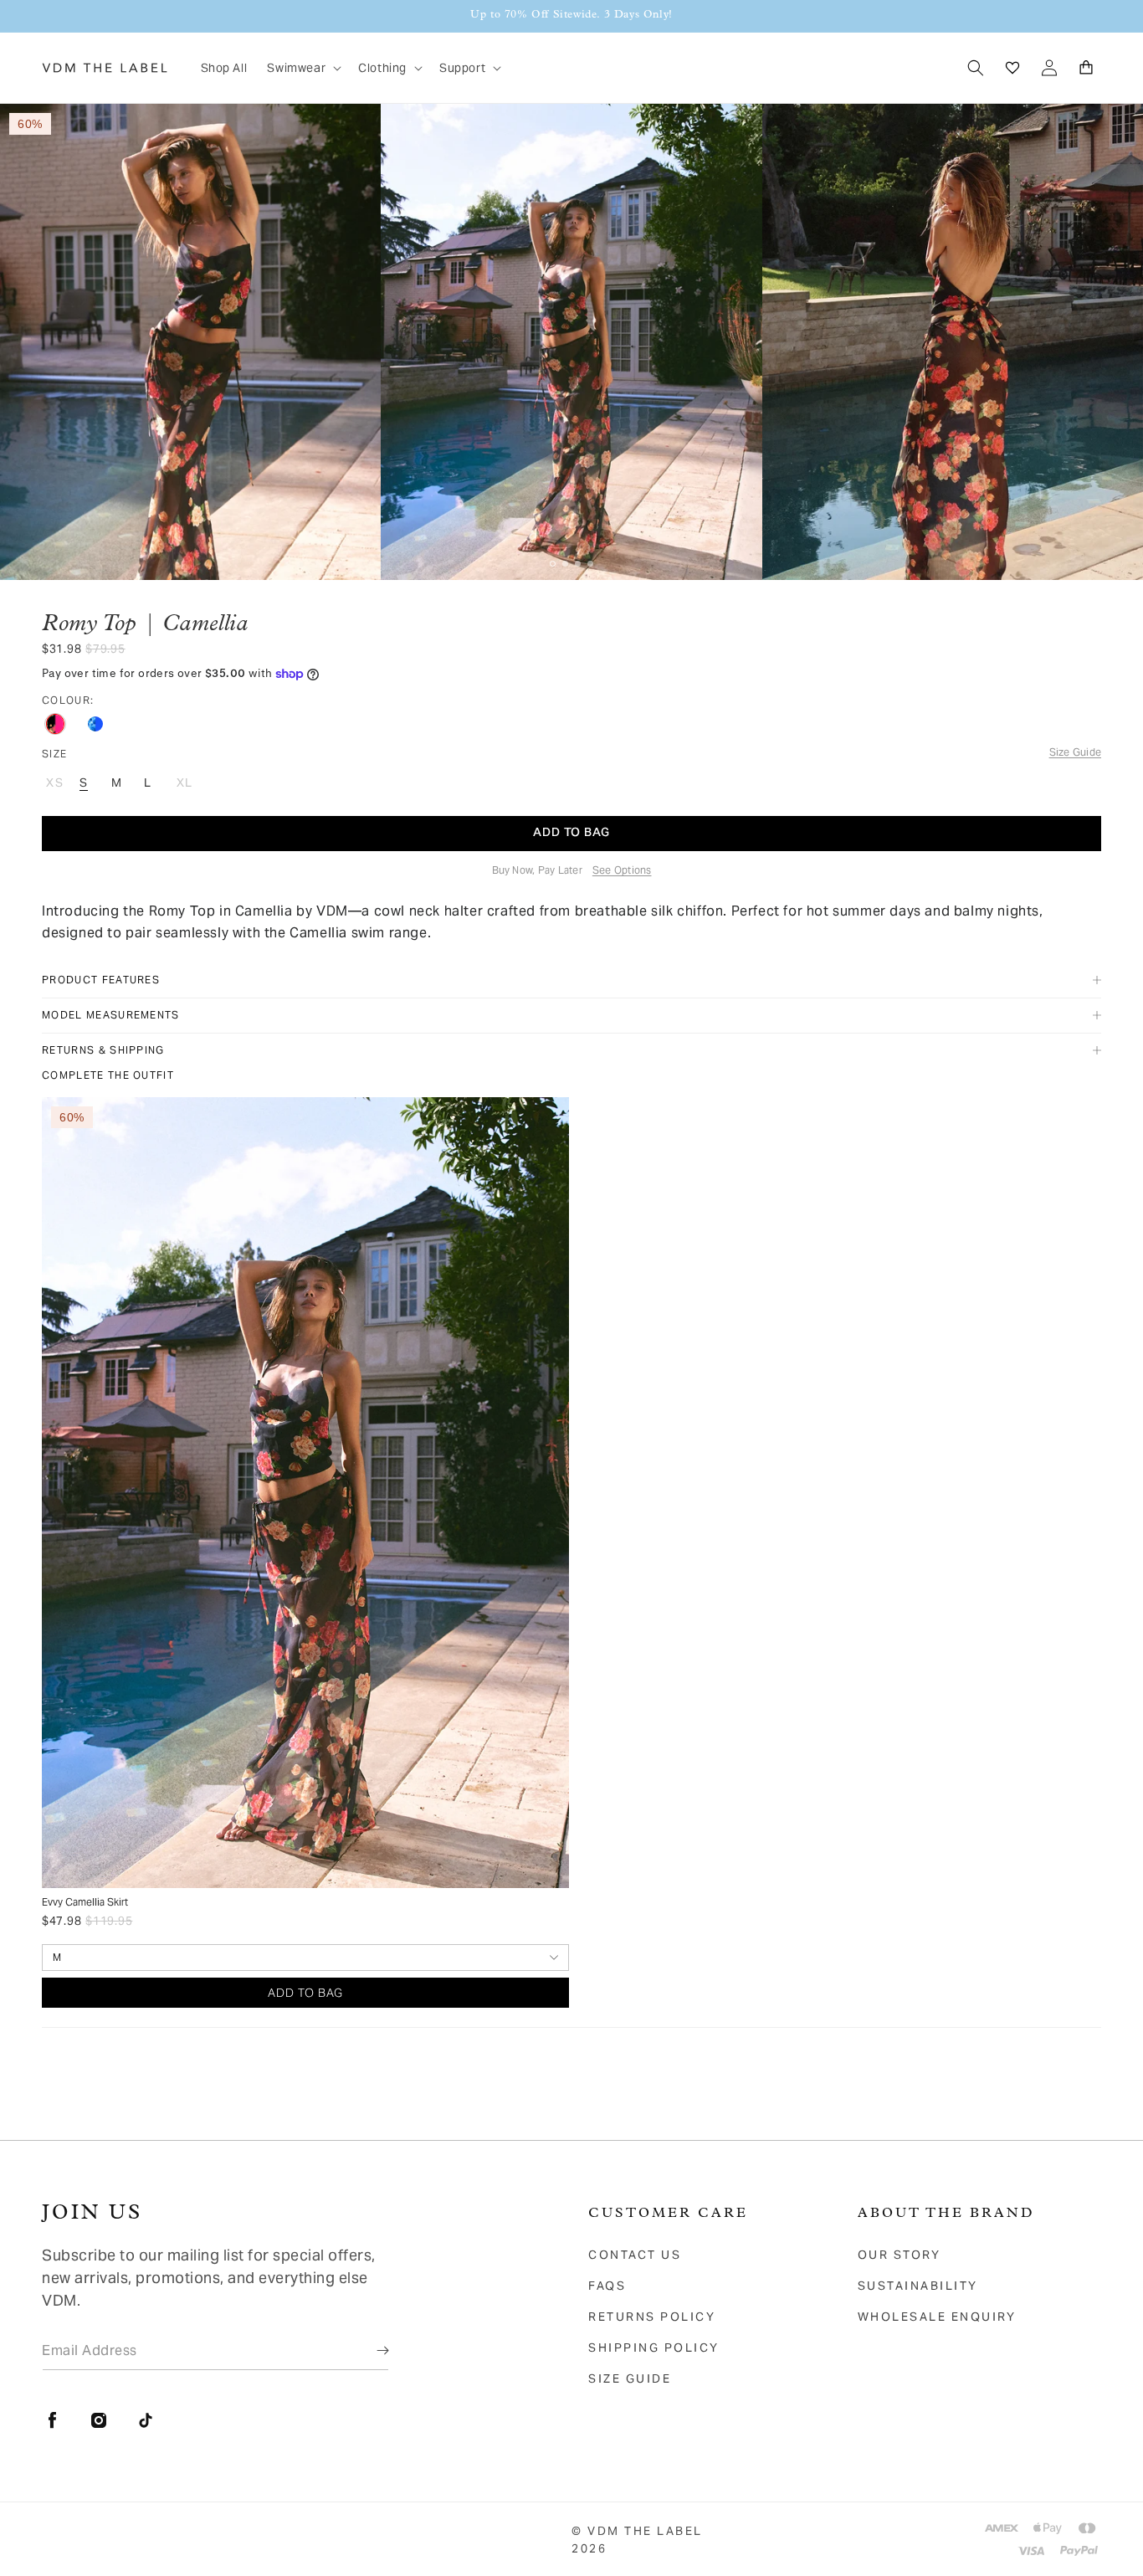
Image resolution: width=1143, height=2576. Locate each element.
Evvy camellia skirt (85, 1902)
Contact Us (635, 2255)
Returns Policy (652, 2317)
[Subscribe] (371, 2350)
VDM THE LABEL (645, 2531)
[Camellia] (55, 724)
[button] (302, 68)
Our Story (900, 2255)
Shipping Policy (654, 2348)
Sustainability (918, 2286)
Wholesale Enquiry (937, 2317)
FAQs (607, 2286)
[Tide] (95, 724)
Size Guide (630, 2378)
